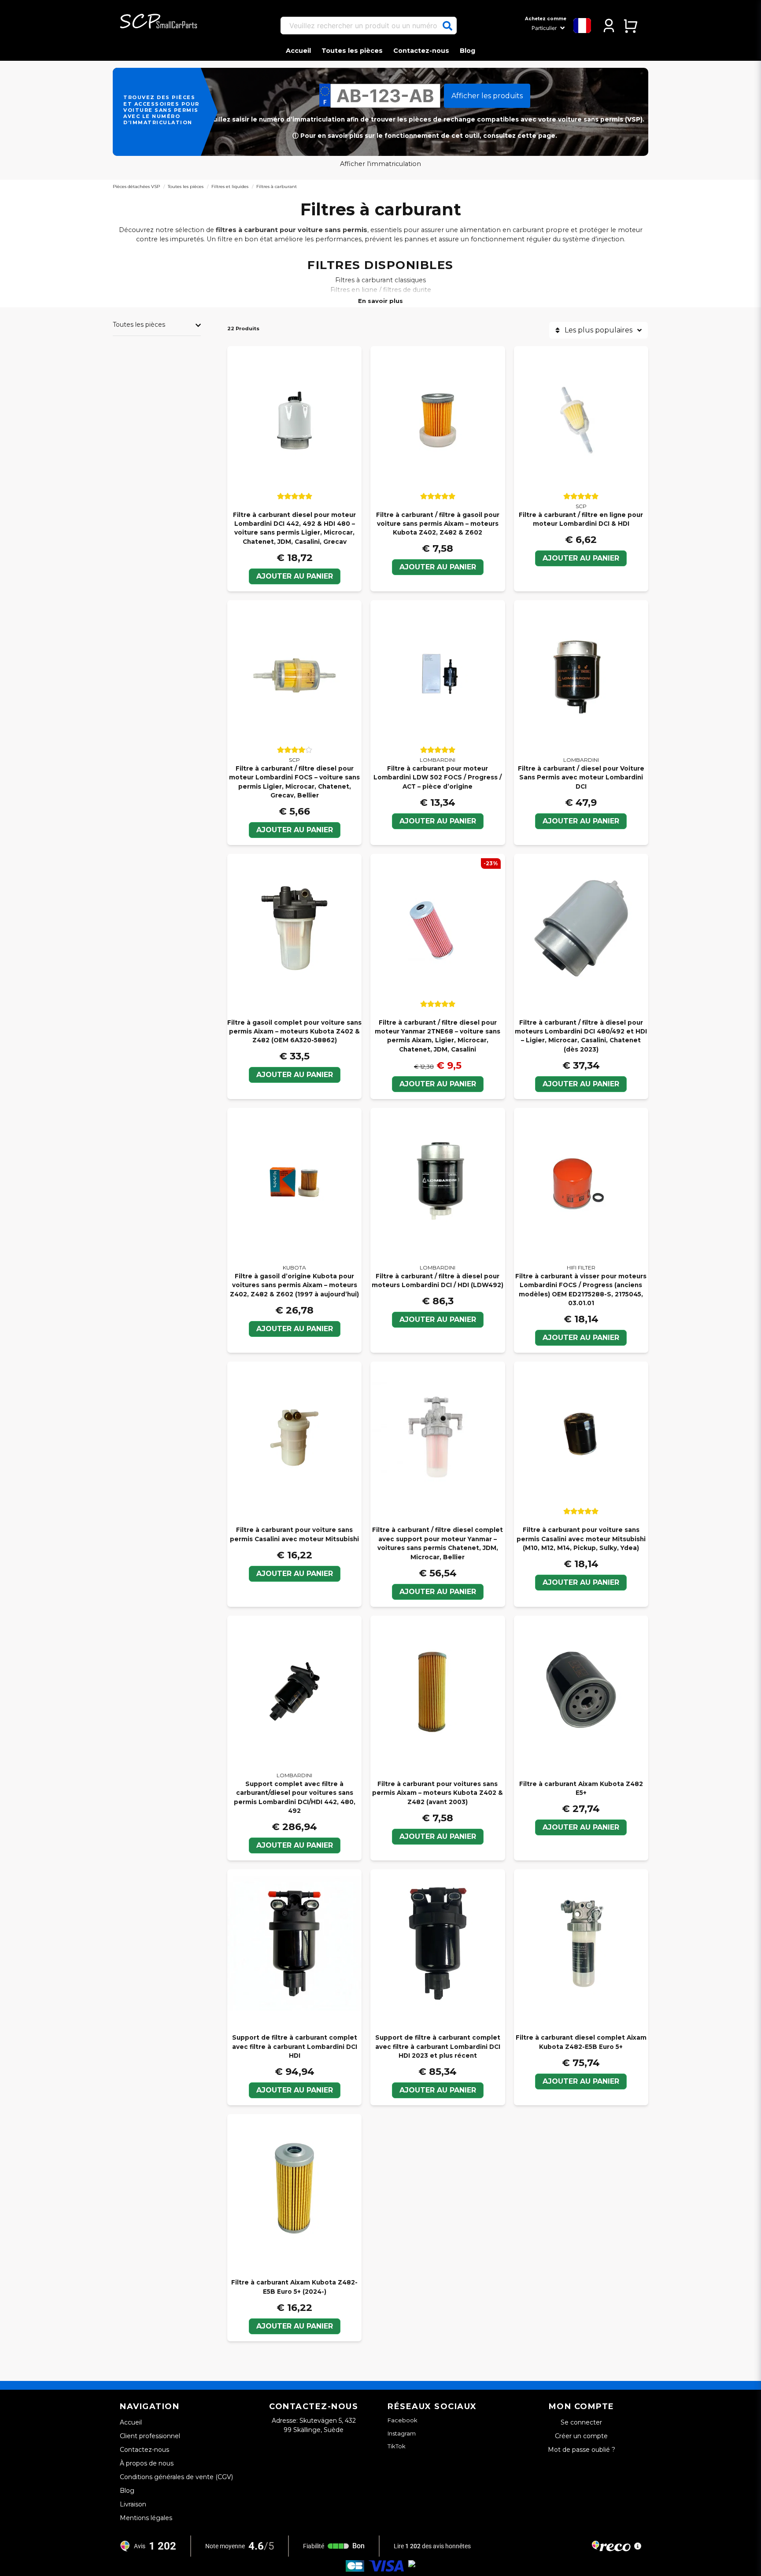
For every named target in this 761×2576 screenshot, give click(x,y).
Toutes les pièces (352, 51)
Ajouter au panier (295, 576)
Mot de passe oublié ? (582, 2450)
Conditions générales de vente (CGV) (176, 2477)
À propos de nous (147, 2463)
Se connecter (581, 2422)
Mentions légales (146, 2518)
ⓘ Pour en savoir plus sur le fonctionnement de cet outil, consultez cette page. (425, 136)
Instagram (402, 2433)
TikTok (397, 2446)
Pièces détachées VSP (136, 186)
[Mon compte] (609, 26)
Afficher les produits (487, 96)
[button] (447, 26)
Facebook (403, 2420)
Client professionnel (150, 2436)
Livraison (133, 2504)
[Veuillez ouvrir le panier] (630, 26)
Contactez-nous (421, 51)
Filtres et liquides (230, 186)
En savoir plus (380, 301)
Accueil (298, 51)
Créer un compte (581, 2436)
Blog (467, 51)
